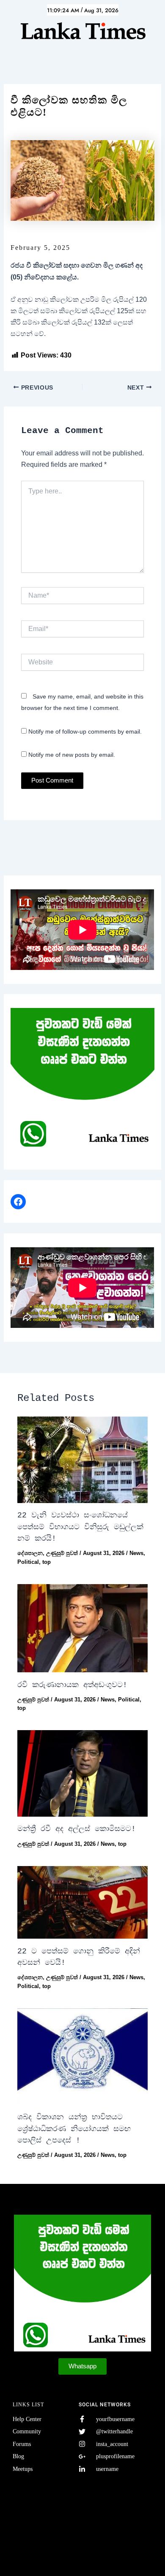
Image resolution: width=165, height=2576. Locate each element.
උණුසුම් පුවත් (62, 1553)
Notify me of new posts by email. (72, 755)
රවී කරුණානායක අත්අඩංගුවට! (72, 1685)
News (136, 1553)
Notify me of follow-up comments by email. (85, 731)
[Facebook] (18, 1202)
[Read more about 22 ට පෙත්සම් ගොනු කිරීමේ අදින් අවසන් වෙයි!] (82, 1903)
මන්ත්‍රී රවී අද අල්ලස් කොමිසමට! (77, 1829)
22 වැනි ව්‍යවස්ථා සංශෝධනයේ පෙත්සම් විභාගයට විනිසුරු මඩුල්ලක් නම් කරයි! (80, 1527)
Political (28, 1562)
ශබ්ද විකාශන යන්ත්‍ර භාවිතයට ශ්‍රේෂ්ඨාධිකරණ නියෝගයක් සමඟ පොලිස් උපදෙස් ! (74, 2129)
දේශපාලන (30, 1553)
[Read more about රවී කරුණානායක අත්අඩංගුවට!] (82, 1628)
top (47, 1562)
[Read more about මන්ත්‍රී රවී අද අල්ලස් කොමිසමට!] (82, 1773)
